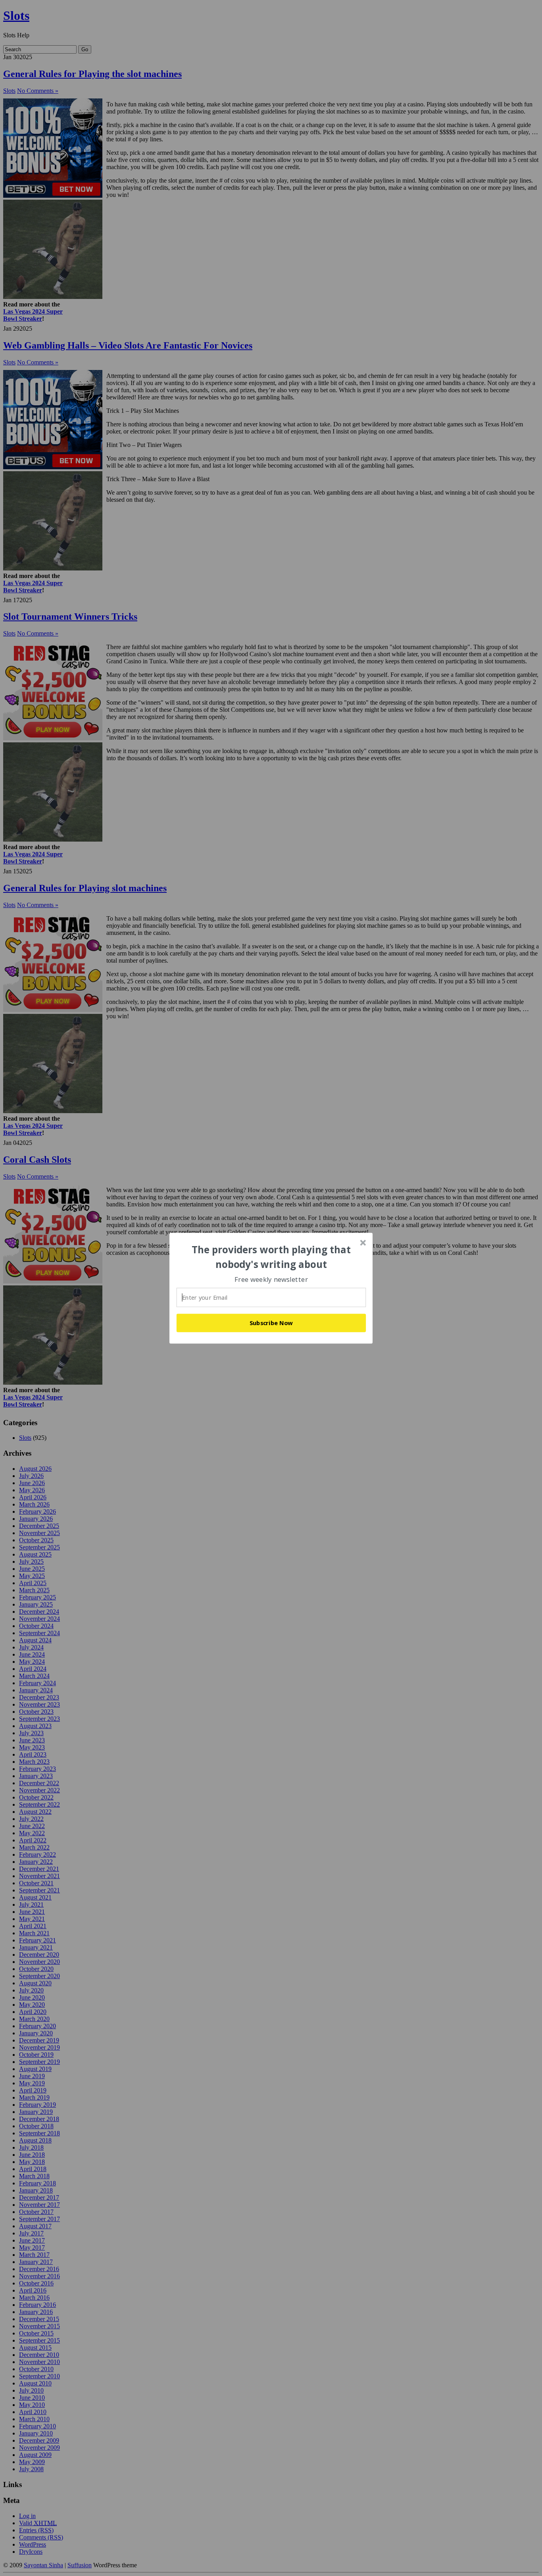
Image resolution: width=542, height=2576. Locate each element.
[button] (271, 1257)
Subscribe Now (271, 1323)
